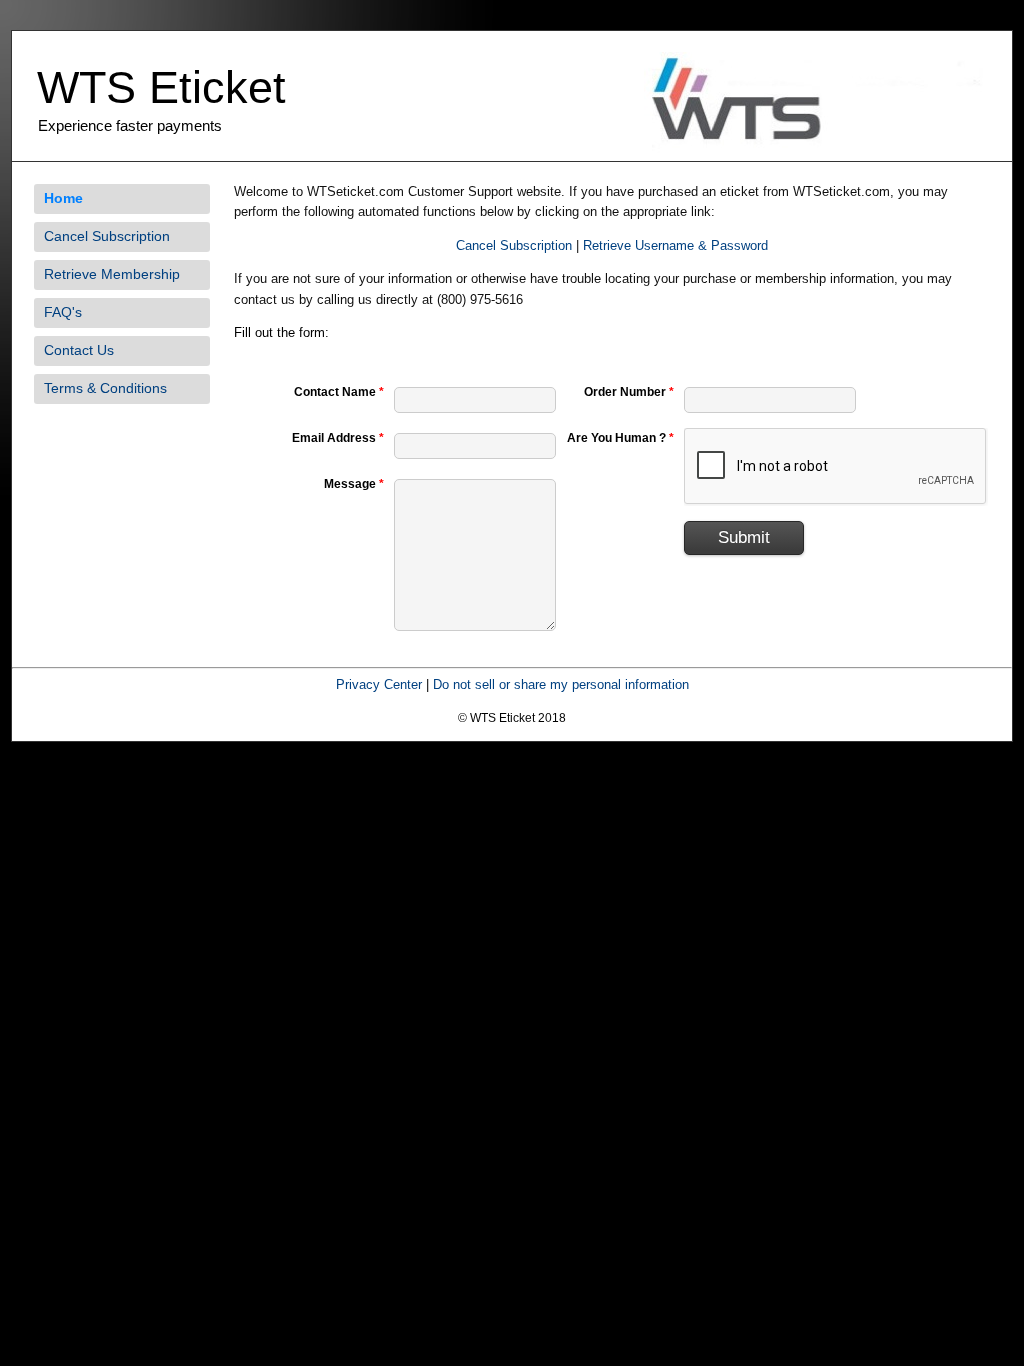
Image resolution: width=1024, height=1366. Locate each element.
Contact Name (339, 392)
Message (354, 484)
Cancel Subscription (107, 236)
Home (63, 198)
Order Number (629, 392)
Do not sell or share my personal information (561, 684)
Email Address (338, 438)
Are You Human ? (620, 438)
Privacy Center (379, 684)
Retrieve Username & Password (675, 245)
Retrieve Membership (112, 274)
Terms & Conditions (105, 388)
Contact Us (79, 350)
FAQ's (63, 312)
